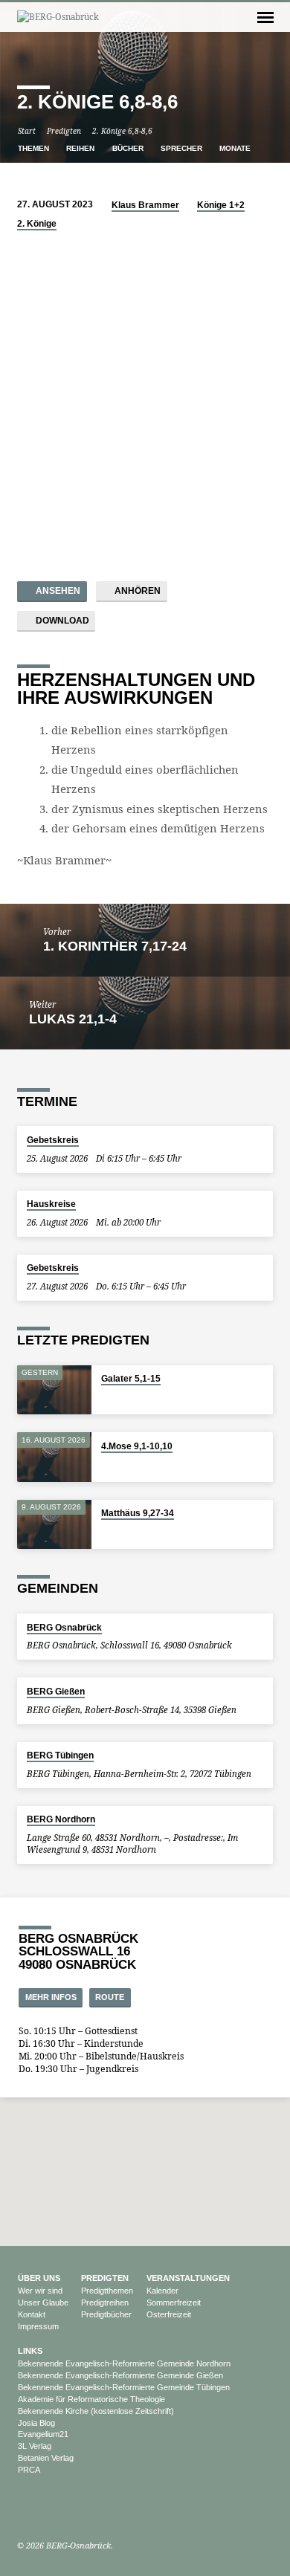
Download (61, 621)
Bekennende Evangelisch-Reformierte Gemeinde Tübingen (124, 2387)
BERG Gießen (56, 1692)
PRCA (29, 2470)
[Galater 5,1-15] (54, 1390)
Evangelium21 (43, 2434)
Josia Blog (36, 2423)
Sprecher (183, 148)
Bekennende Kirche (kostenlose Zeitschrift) (96, 2411)
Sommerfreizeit (174, 2302)
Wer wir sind (40, 2291)
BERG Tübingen (60, 1755)
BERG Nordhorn (61, 1819)
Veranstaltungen (188, 2278)
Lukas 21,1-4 (73, 1019)
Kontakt (32, 2314)
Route (110, 1997)
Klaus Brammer (145, 205)
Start (27, 131)
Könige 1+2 (221, 205)
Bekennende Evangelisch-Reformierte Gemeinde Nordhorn (124, 2363)
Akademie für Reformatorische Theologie (91, 2399)
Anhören (136, 591)
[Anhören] (116, 1464)
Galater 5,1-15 (131, 1379)
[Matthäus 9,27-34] (54, 1525)
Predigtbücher (106, 2314)
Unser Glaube (43, 2302)
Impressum (38, 2326)
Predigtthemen (107, 2291)
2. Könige (37, 224)
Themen (35, 148)
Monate (236, 148)
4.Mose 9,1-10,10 (137, 1446)
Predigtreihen (105, 2302)
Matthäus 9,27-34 (138, 1513)
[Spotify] (55, 2510)
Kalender (162, 2291)
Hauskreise (51, 1204)
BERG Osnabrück (64, 1628)
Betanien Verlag (46, 2458)
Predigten (64, 131)
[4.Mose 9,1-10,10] (54, 1457)
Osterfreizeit (169, 2314)
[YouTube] (24, 2510)
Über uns (39, 2278)
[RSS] (71, 2510)
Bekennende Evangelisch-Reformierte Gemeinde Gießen (120, 2375)
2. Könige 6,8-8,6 (122, 131)
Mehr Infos (51, 1997)
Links (30, 2351)
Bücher (129, 148)
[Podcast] (40, 2510)
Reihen (81, 148)
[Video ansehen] (106, 1464)
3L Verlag (35, 2446)
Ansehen (57, 591)
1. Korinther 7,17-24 (115, 946)
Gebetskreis (53, 1140)
